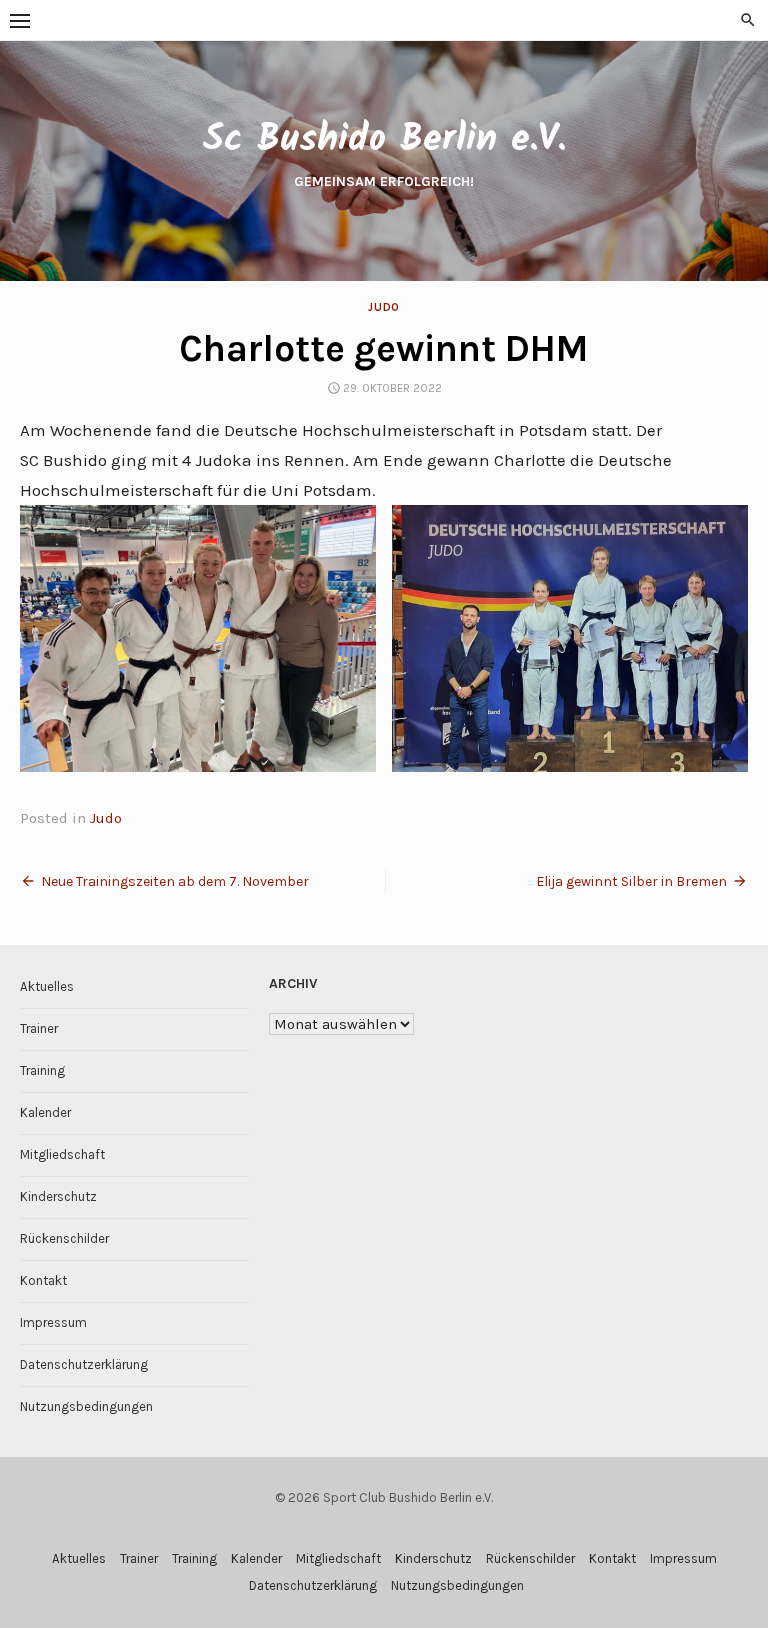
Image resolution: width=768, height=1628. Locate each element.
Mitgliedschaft (62, 1154)
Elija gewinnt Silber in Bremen (631, 881)
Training (42, 1070)
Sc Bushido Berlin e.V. (384, 140)
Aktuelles (47, 986)
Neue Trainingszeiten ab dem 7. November (175, 881)
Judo (383, 307)
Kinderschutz (58, 1196)
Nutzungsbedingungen (86, 1406)
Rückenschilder (64, 1238)
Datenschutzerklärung (84, 1364)
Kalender (45, 1112)
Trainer (39, 1028)
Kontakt (43, 1280)
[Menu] (20, 20)
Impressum (53, 1322)
